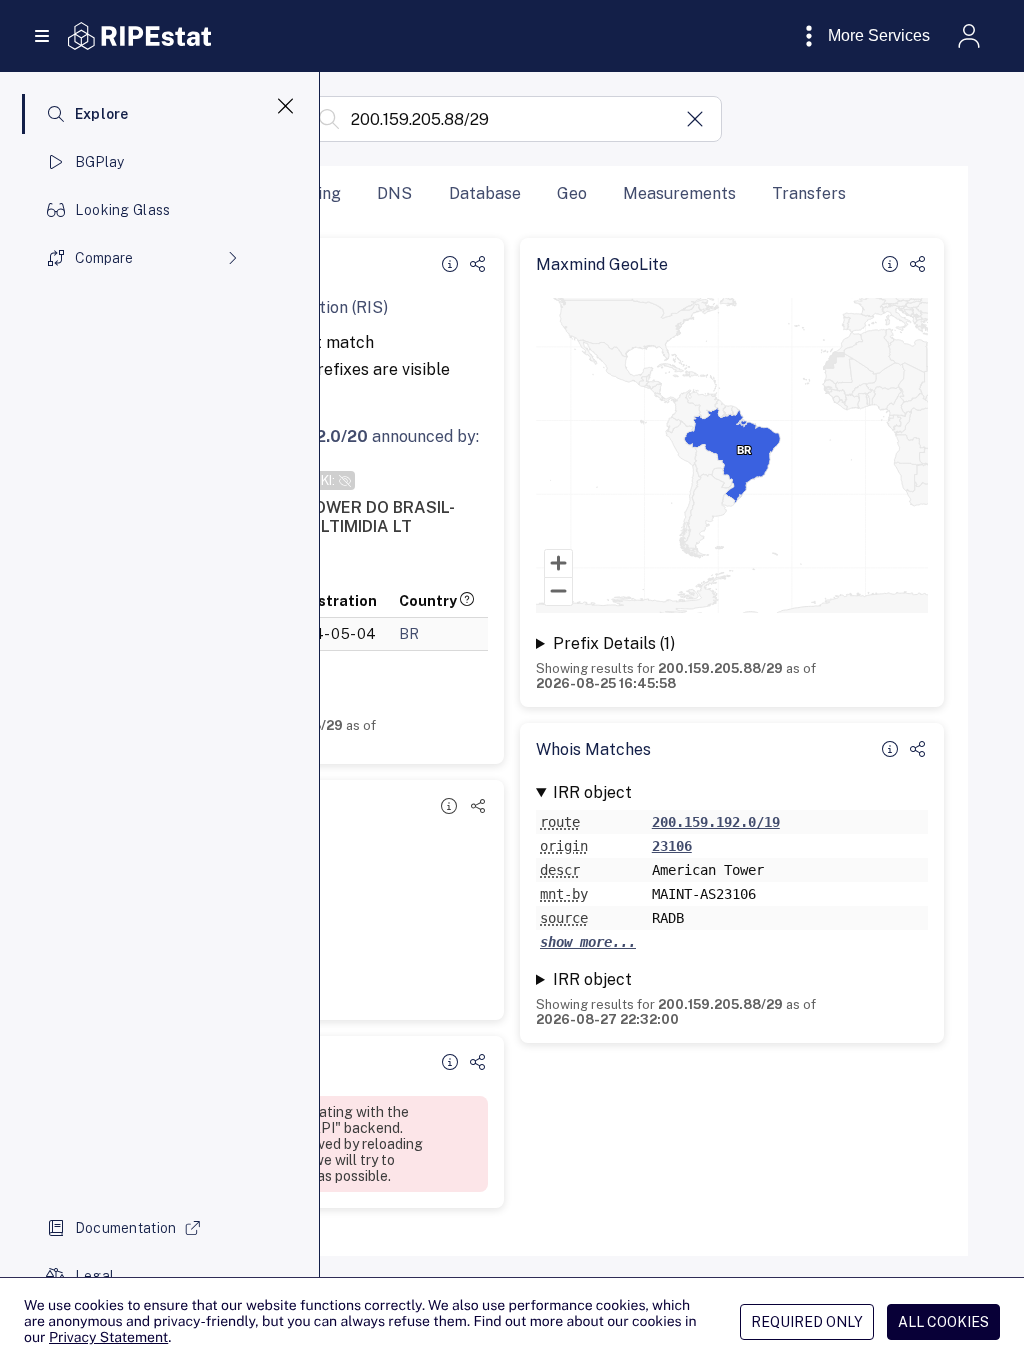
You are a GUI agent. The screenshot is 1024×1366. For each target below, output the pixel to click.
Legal (94, 1276)
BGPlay (100, 162)
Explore (102, 114)
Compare (104, 258)
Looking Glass (123, 210)
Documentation (126, 1228)
